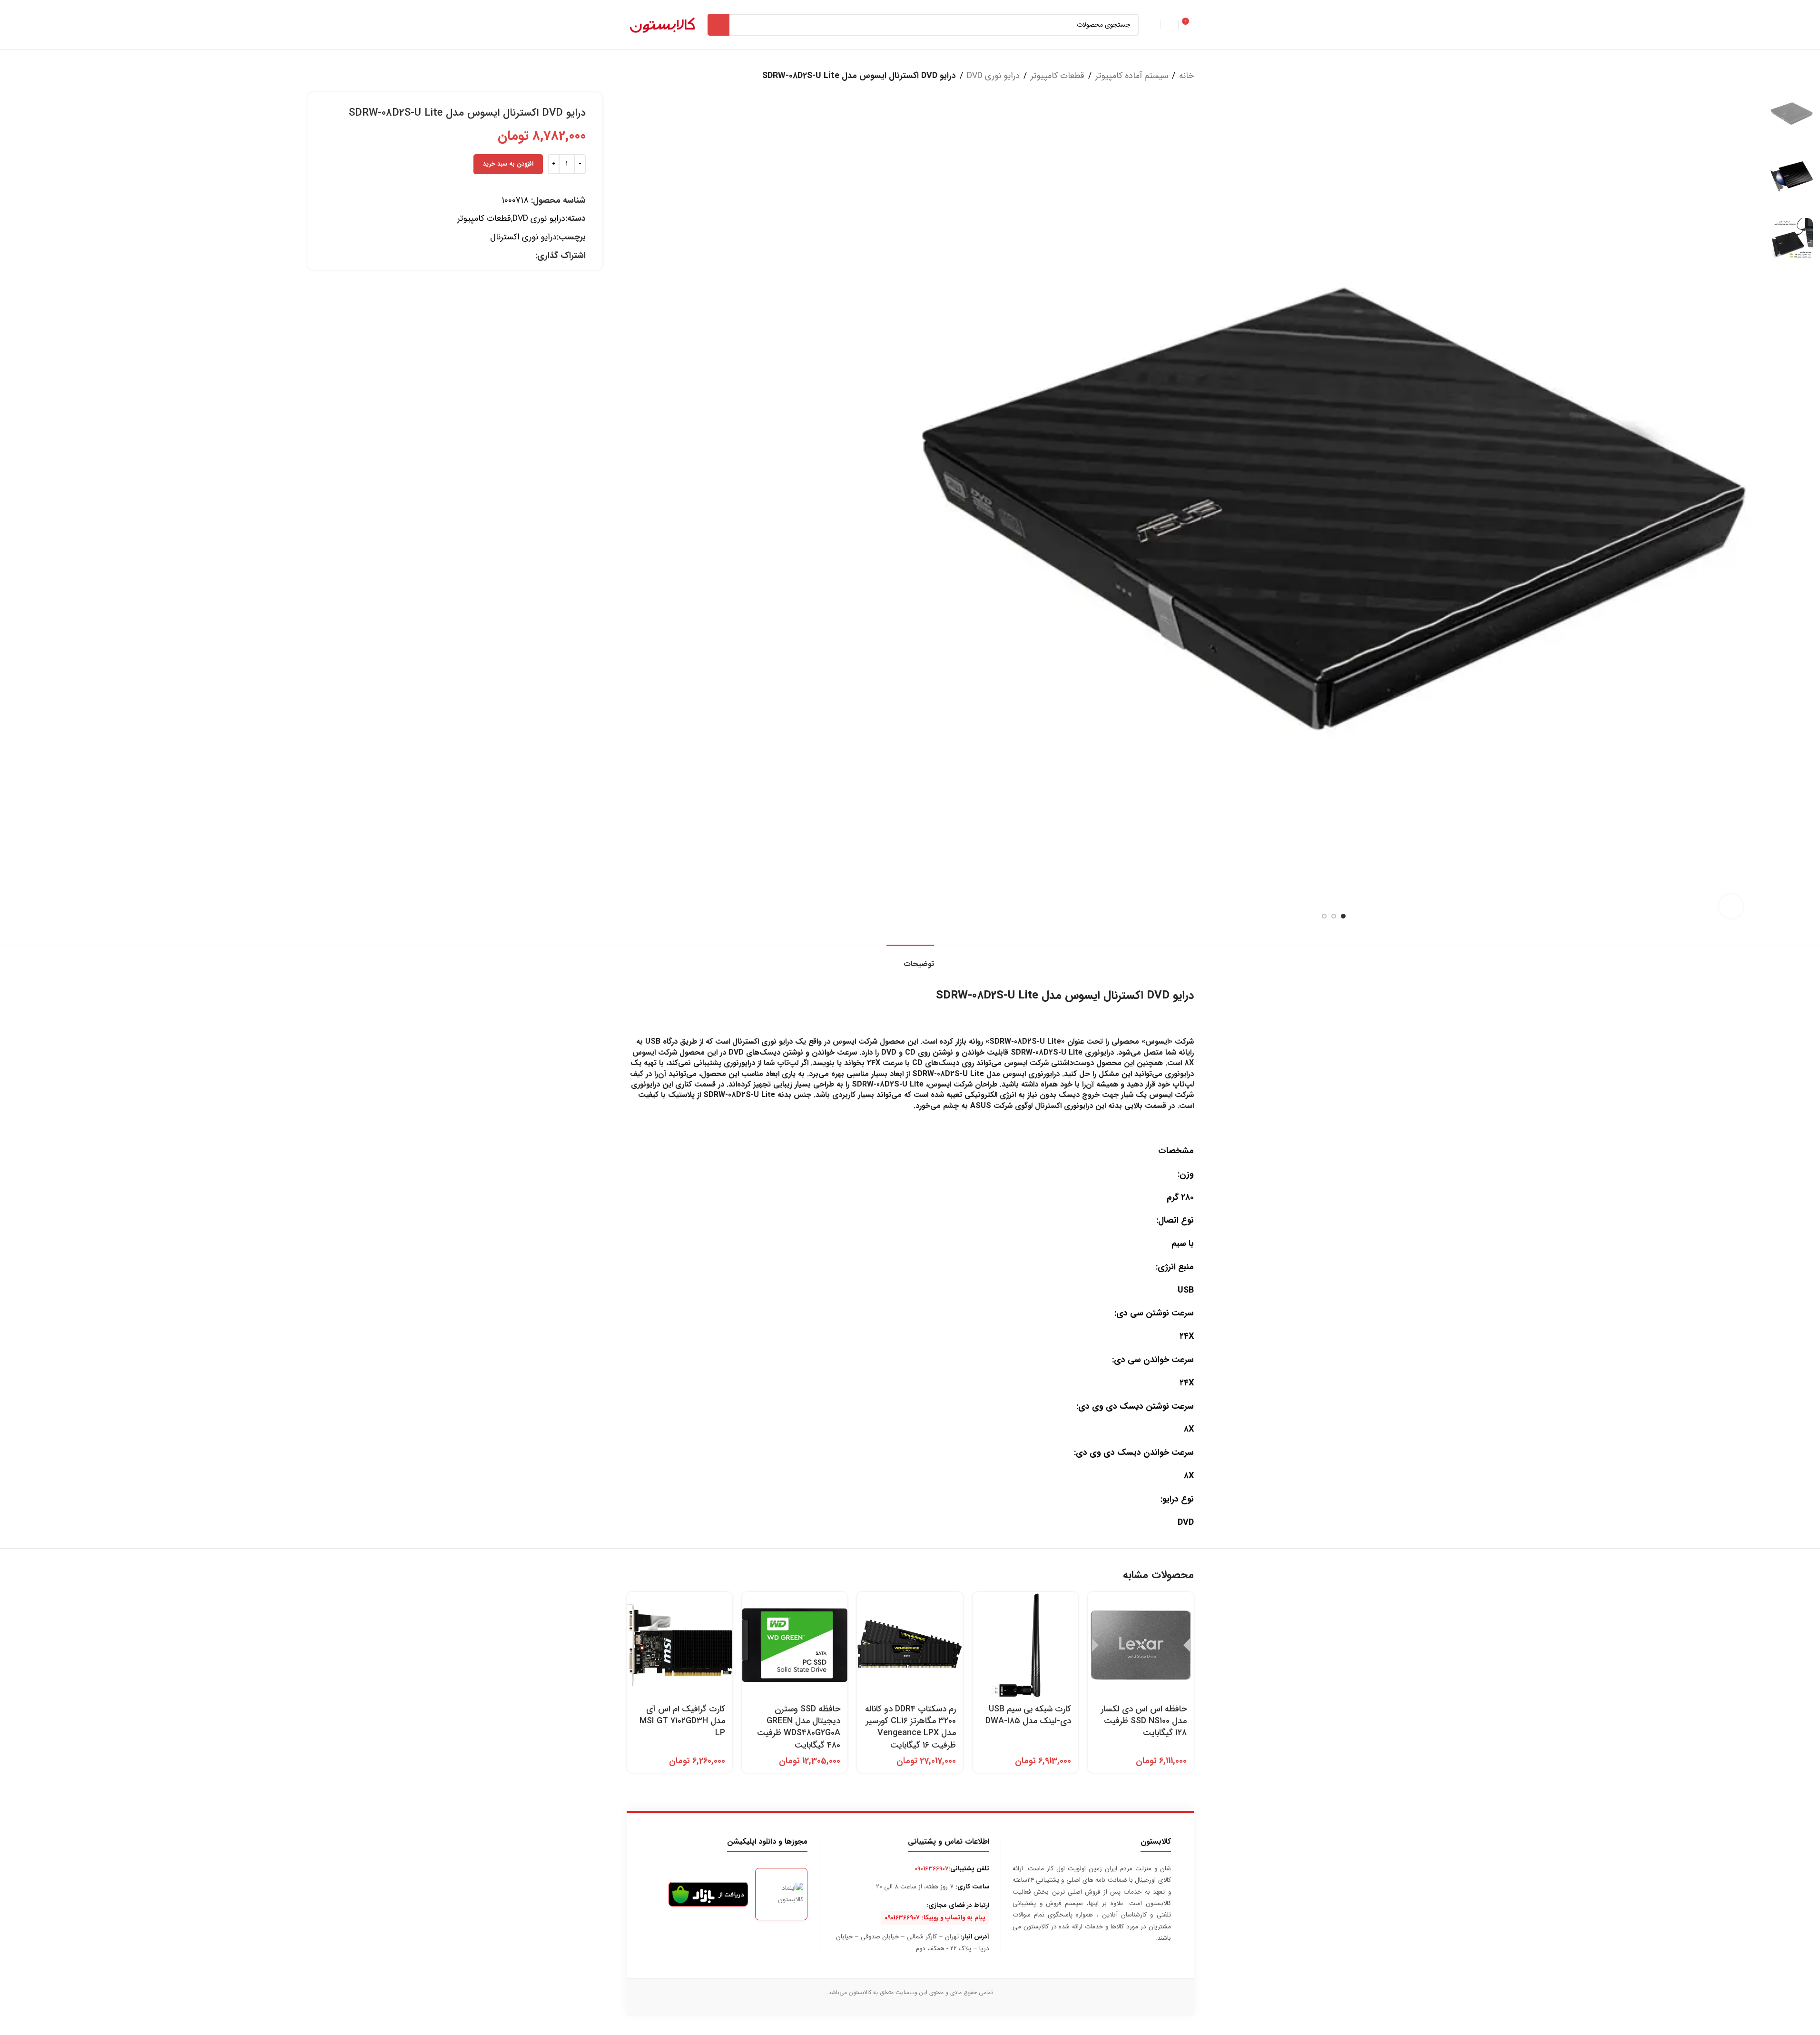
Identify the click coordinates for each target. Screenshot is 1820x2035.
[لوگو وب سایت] (662, 24)
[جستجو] (718, 25)
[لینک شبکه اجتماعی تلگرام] (518, 256)
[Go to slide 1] (1343, 916)
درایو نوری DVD (993, 76)
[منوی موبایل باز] (1152, 25)
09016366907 (931, 1869)
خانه (1186, 76)
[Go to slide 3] (1324, 916)
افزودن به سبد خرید (508, 164)
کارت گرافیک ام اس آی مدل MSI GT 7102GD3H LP (682, 1721)
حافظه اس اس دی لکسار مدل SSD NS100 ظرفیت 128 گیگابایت (1144, 1721)
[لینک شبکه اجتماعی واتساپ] (530, 256)
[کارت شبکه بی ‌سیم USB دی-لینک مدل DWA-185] (1025, 1645)
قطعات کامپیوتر (1058, 76)
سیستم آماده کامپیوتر (1132, 76)
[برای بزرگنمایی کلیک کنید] (1731, 906)
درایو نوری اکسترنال (523, 237)
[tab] (910, 959)
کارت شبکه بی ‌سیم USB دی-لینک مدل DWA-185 (1028, 1715)
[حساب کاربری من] (1170, 25)
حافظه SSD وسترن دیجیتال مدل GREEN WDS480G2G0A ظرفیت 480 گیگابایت (799, 1727)
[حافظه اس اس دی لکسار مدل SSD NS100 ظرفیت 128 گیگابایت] (1141, 1645)
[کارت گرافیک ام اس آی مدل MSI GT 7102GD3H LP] (679, 1645)
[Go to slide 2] (1334, 916)
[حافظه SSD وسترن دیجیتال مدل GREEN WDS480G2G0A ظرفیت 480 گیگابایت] (795, 1645)
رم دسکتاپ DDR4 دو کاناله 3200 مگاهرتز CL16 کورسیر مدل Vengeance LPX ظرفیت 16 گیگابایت (910, 1727)
